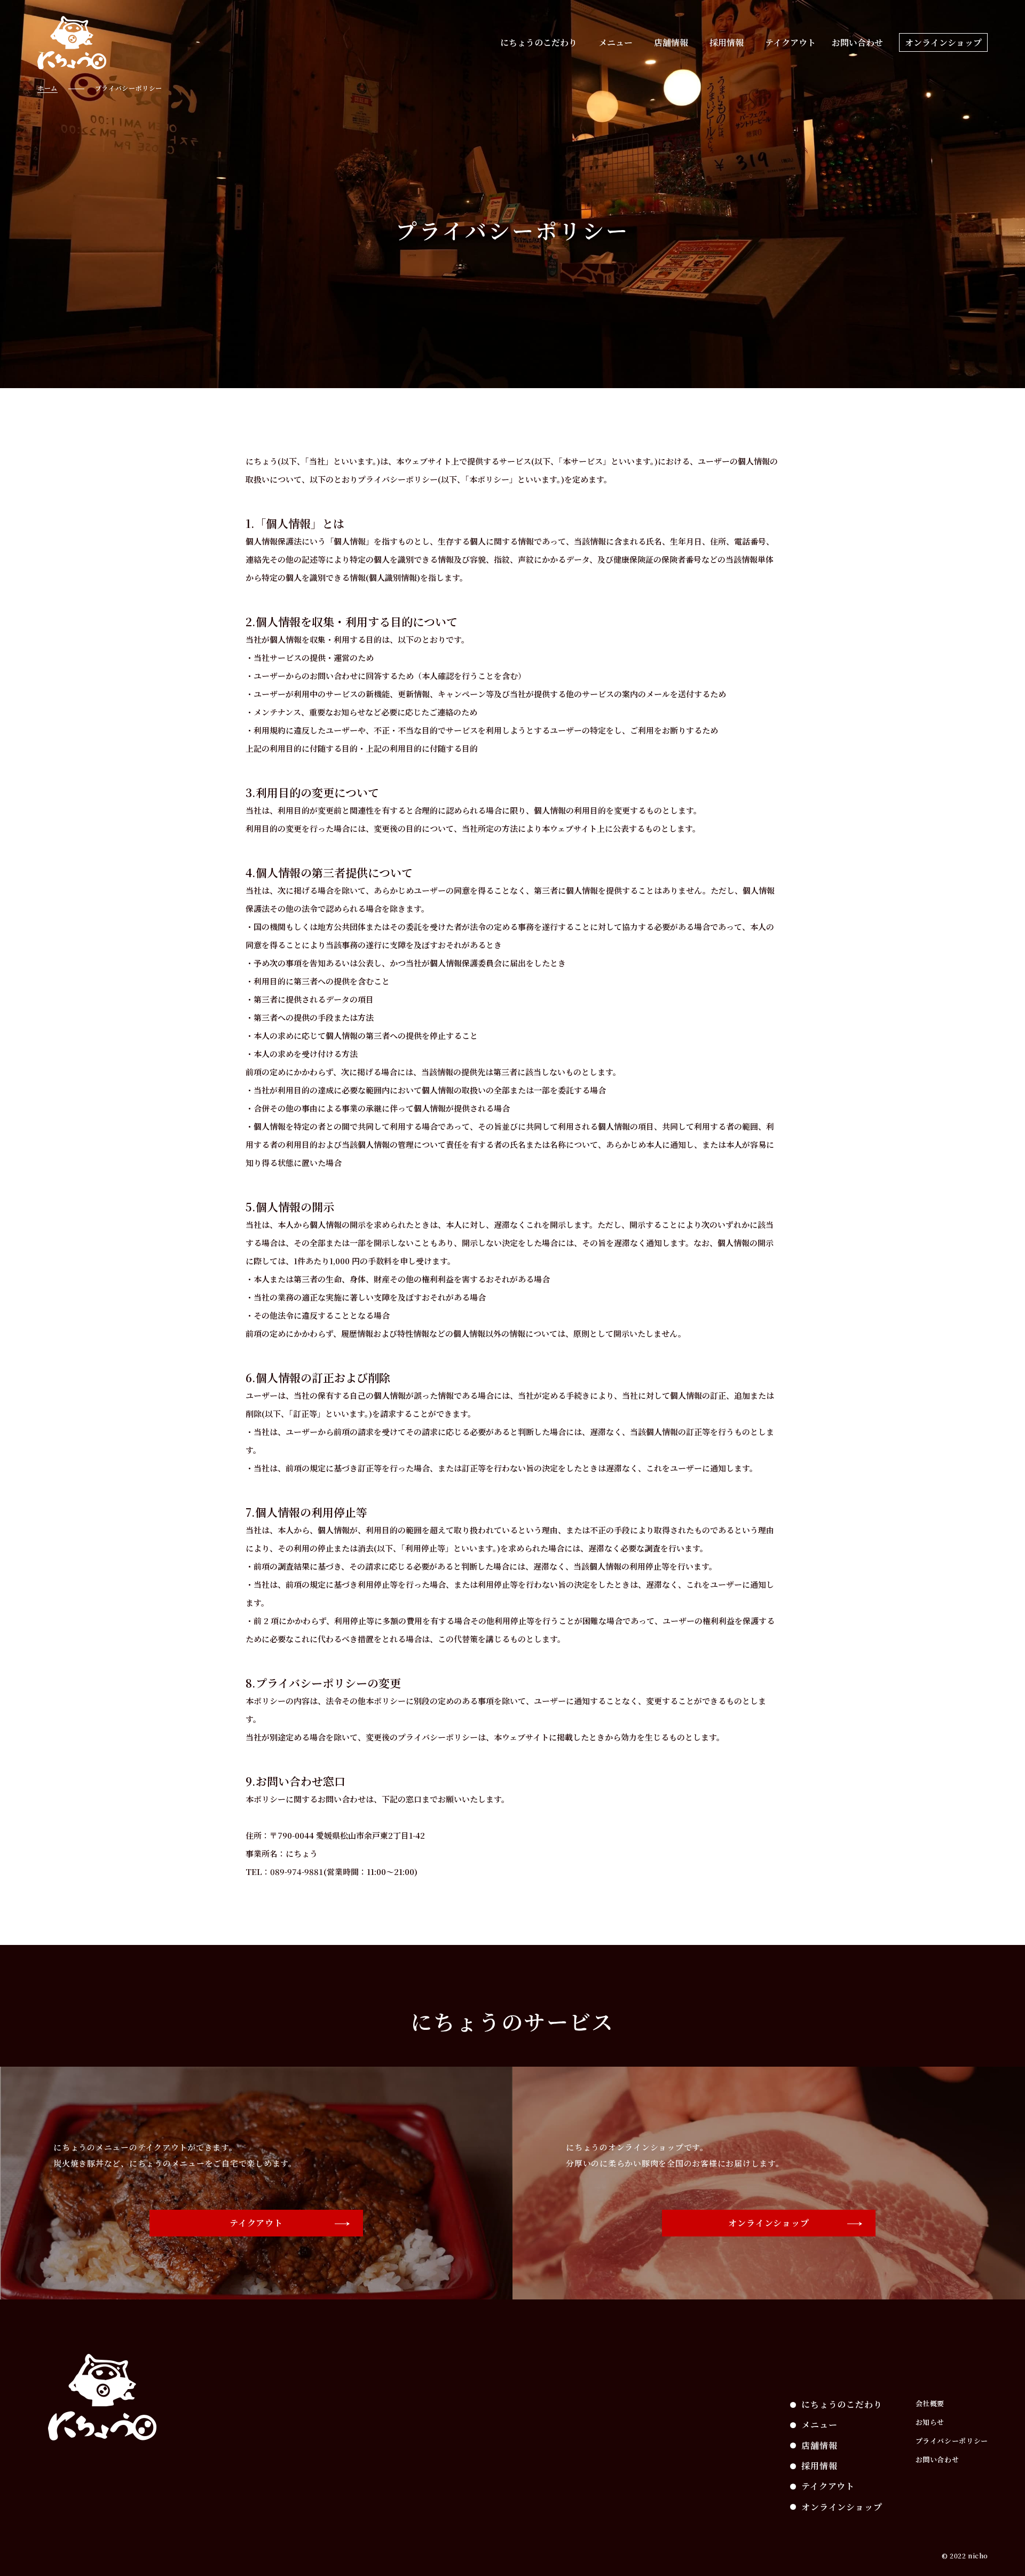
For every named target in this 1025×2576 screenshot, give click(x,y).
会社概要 (930, 2403)
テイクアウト (790, 42)
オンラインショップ (943, 42)
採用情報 (727, 42)
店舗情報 (671, 42)
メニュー (616, 42)
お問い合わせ (857, 42)
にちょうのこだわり (539, 42)
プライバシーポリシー (952, 2441)
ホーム (48, 88)
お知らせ (930, 2422)
